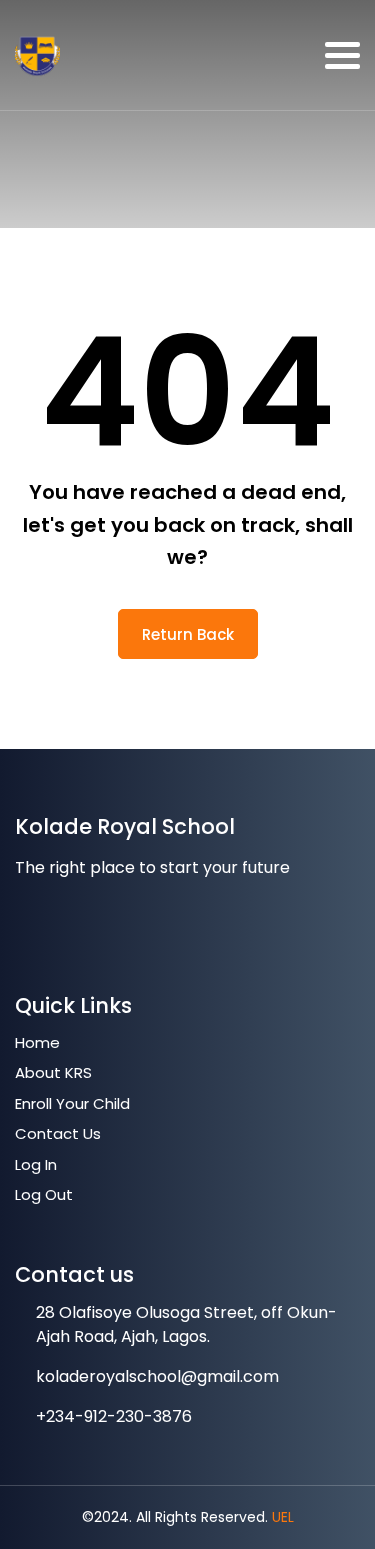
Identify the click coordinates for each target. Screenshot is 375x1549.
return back (188, 634)
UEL (283, 1517)
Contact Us (58, 1133)
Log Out (44, 1194)
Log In (36, 1164)
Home (37, 1042)
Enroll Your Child (72, 1103)
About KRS (53, 1072)
